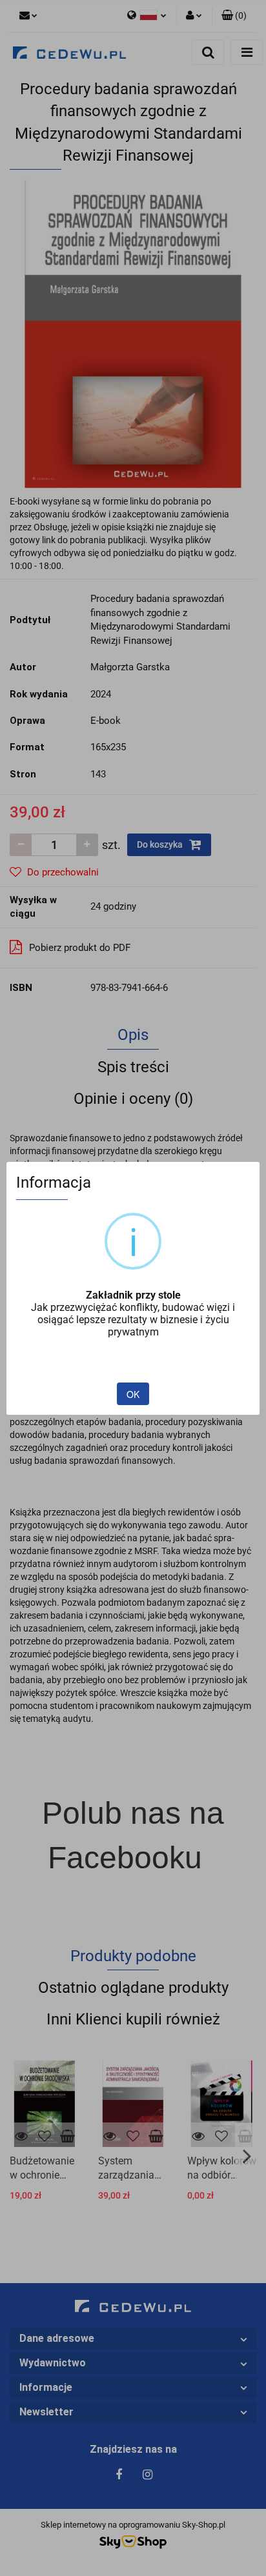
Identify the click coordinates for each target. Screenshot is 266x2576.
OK (133, 1394)
